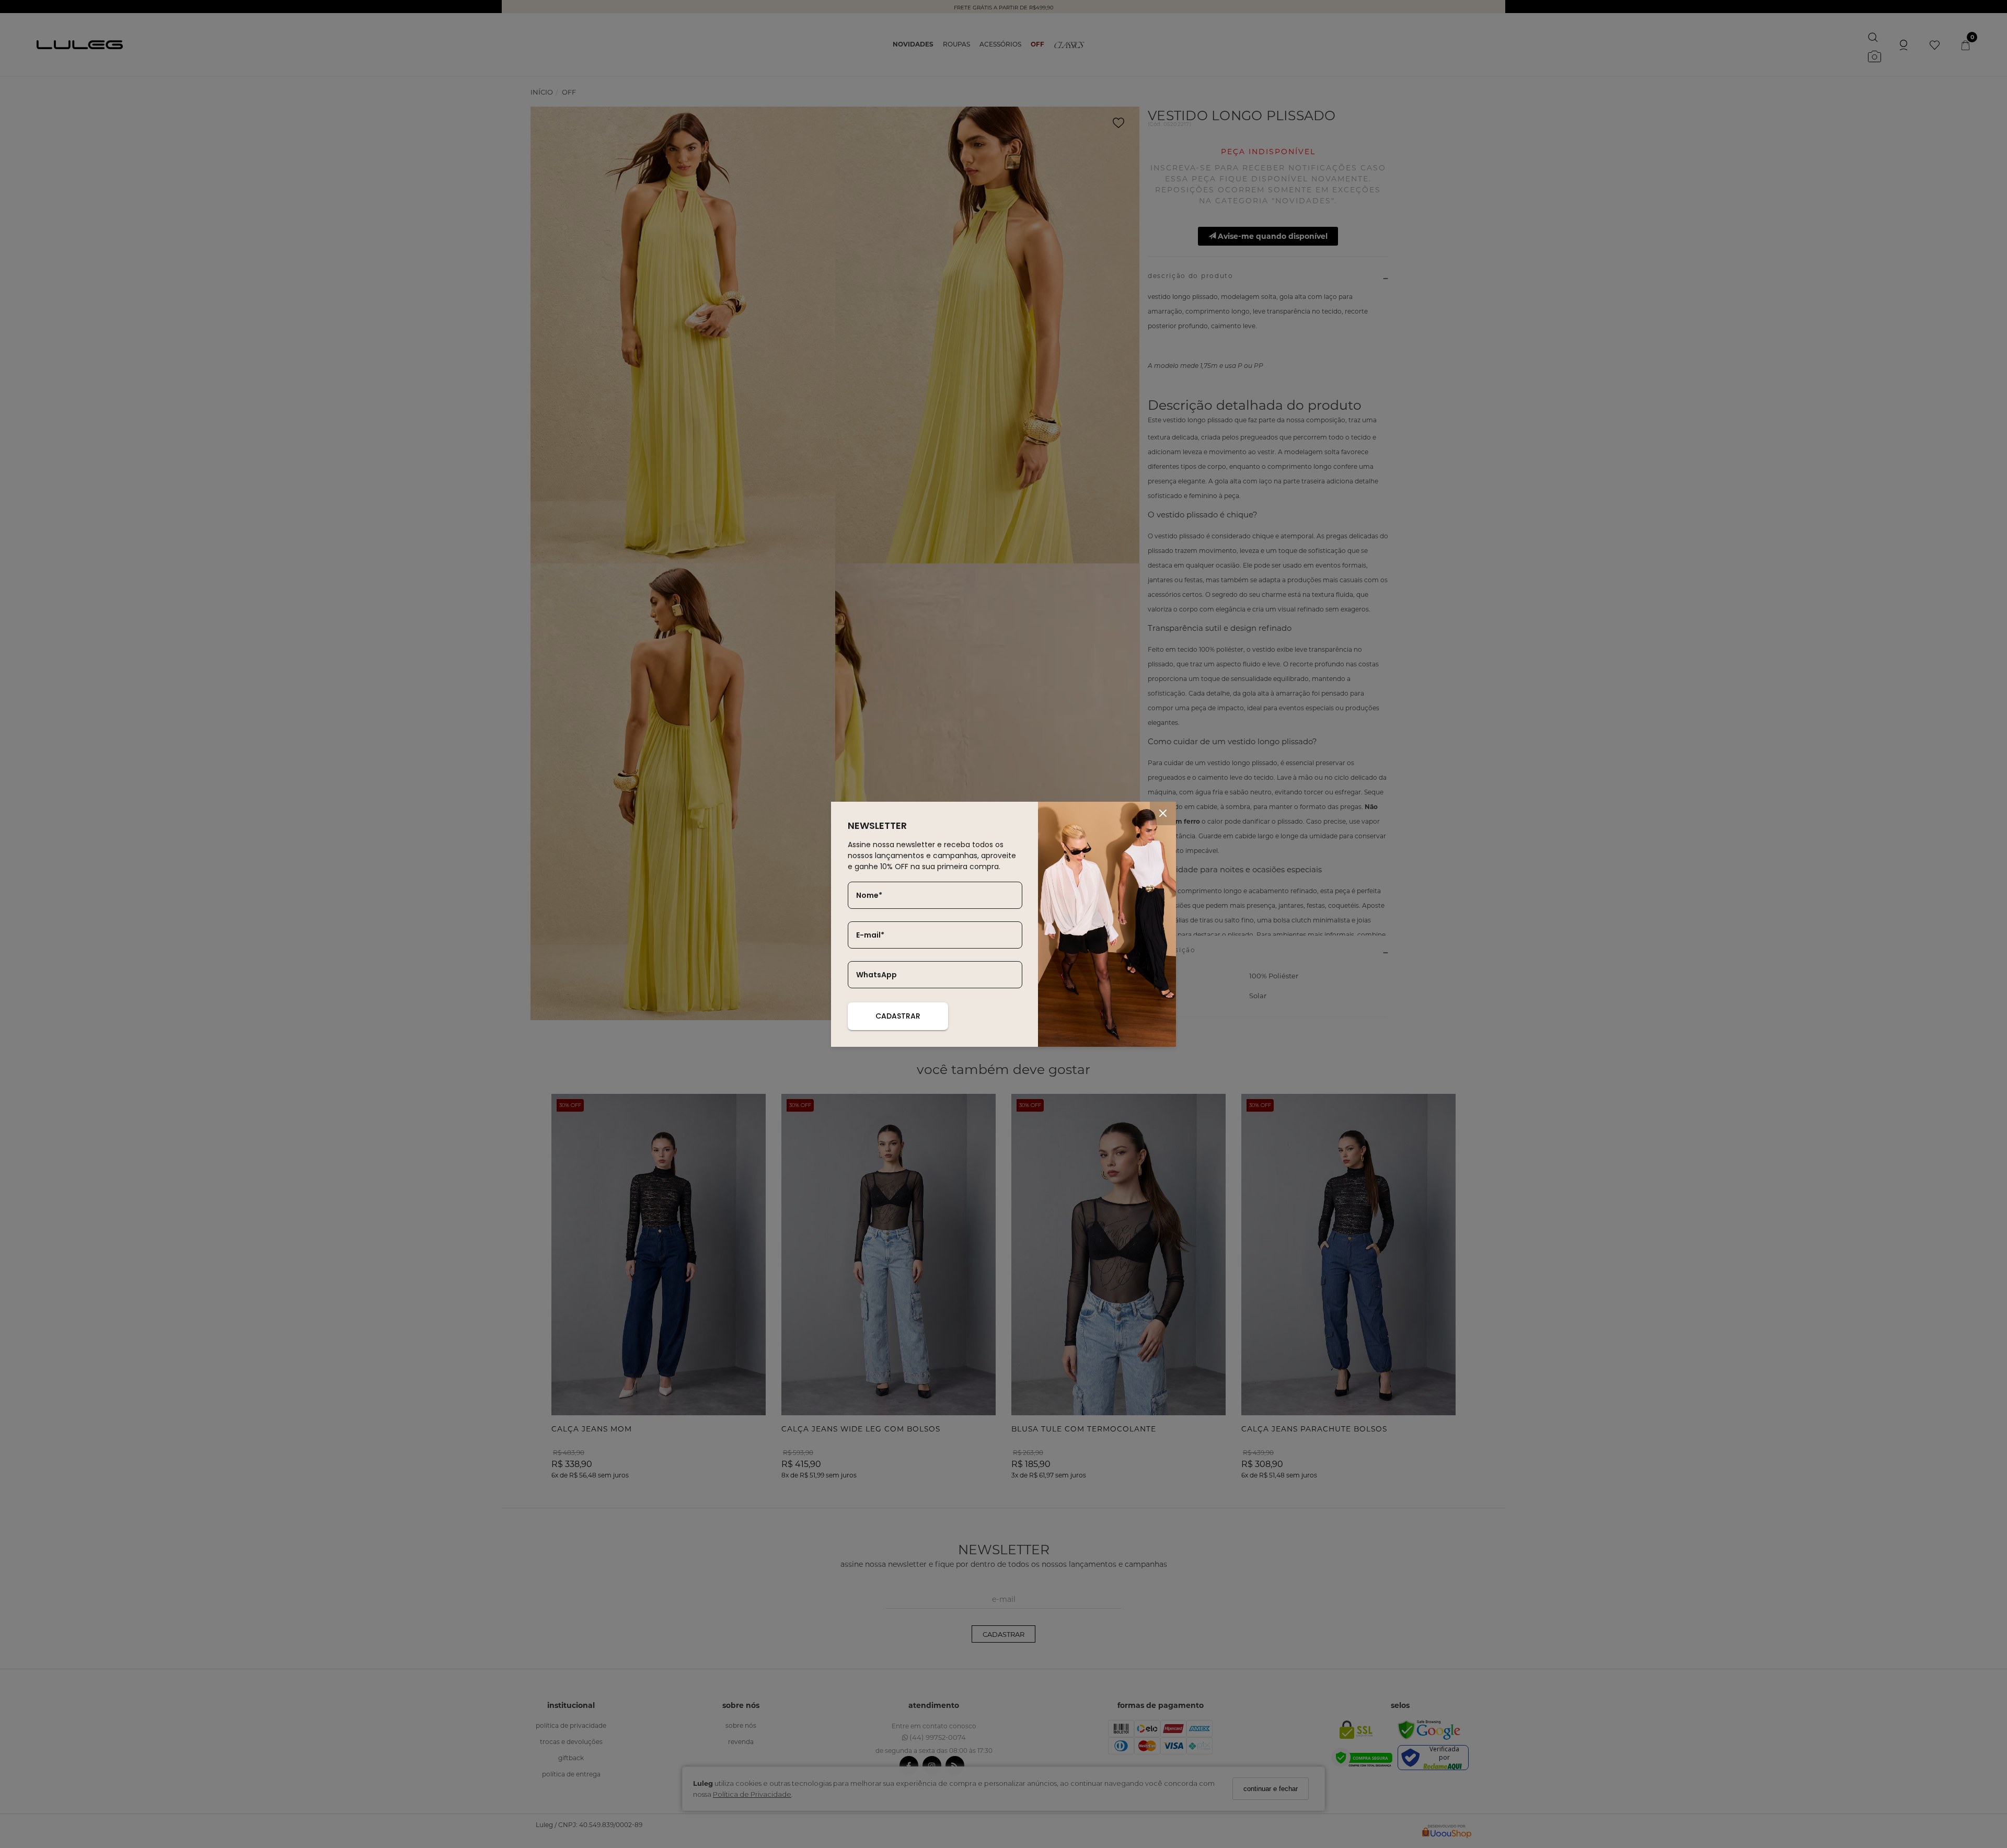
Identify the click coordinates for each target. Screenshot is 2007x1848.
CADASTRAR (898, 1016)
